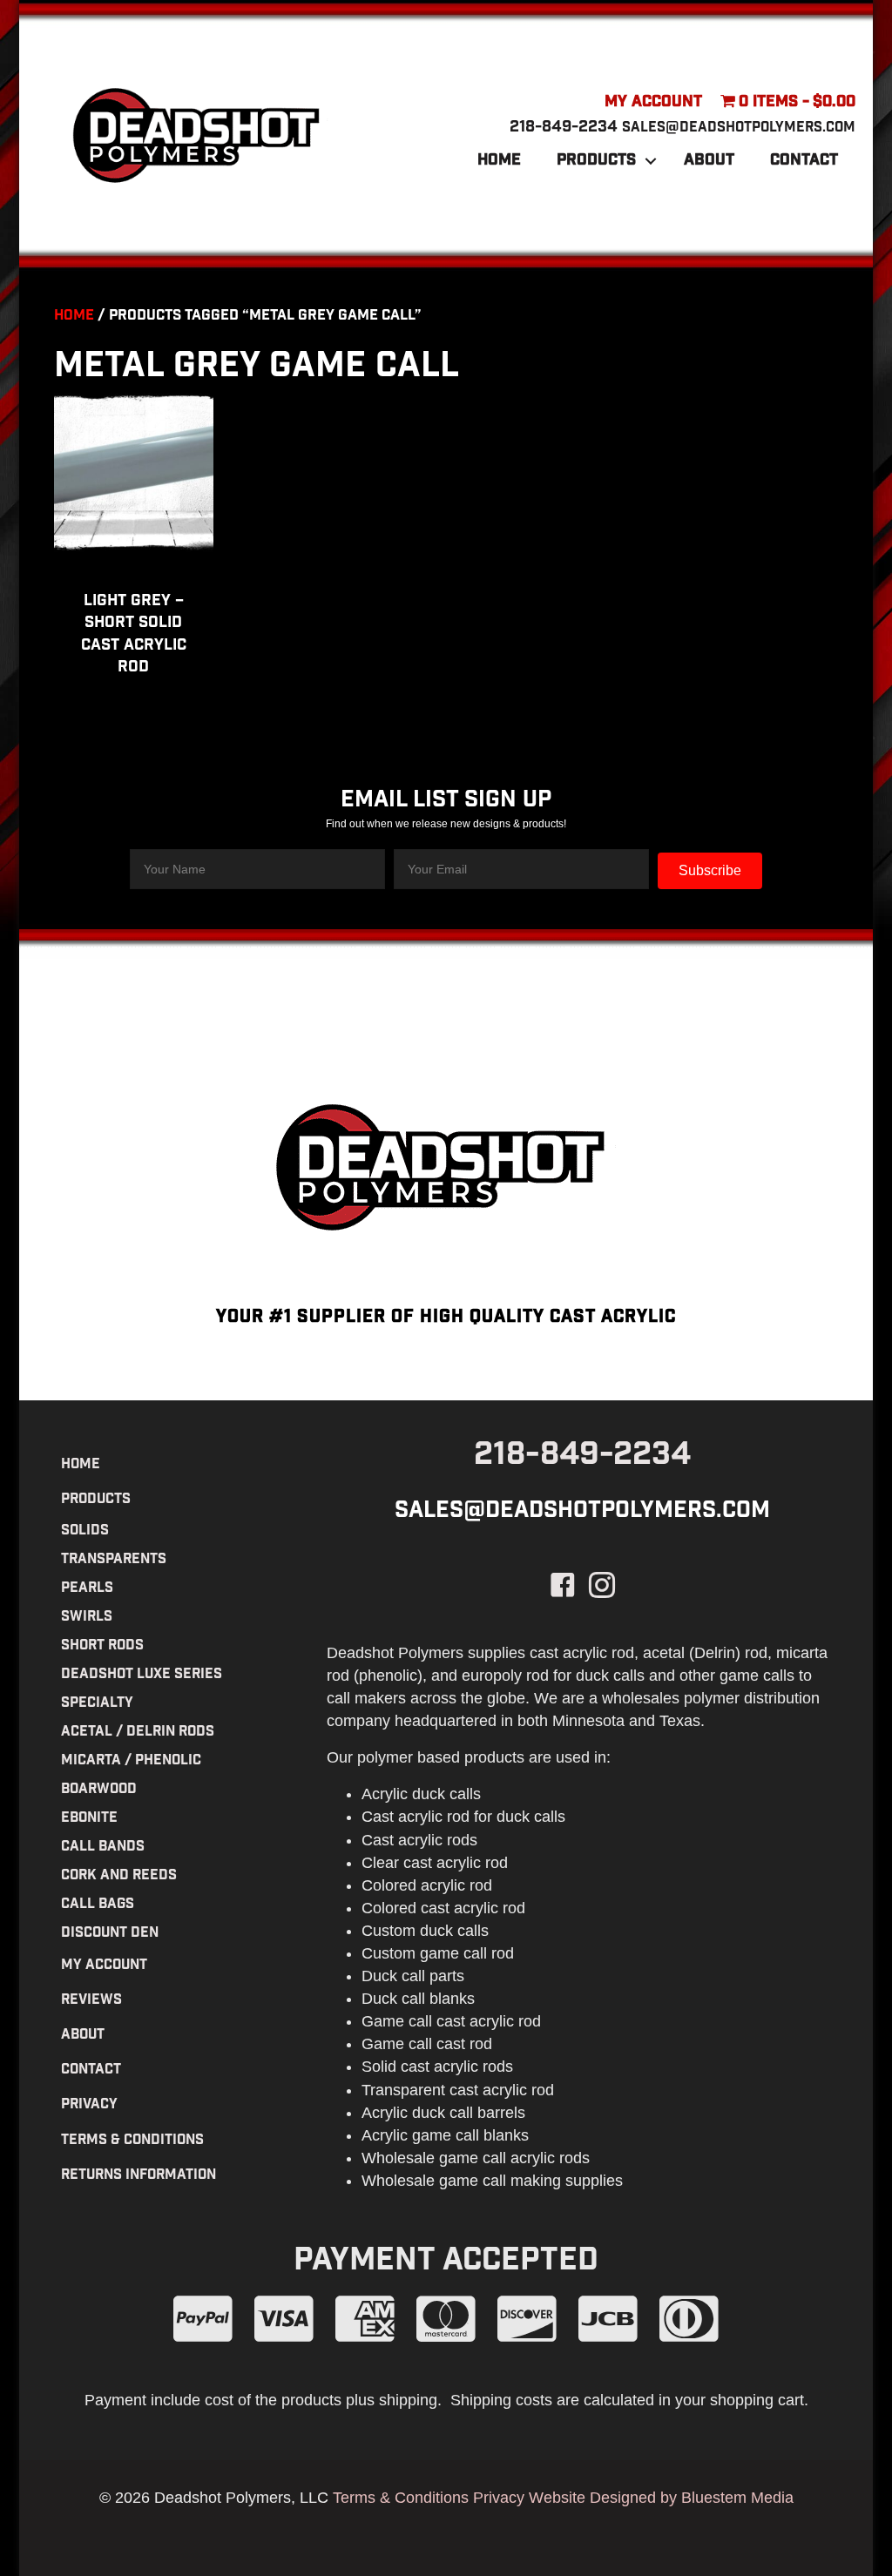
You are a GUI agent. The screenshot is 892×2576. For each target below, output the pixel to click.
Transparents (114, 1560)
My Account (653, 103)
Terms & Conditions (132, 2141)
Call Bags (98, 1905)
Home (499, 161)
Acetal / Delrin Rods (138, 1733)
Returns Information (139, 2176)
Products (596, 161)
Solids (85, 1531)
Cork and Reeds (119, 1876)
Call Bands (103, 1848)
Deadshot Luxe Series (142, 1675)
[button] (651, 161)
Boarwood (99, 1790)
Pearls (87, 1589)
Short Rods (102, 1646)
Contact (804, 161)
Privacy (89, 2105)
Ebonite (89, 1819)
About (709, 161)
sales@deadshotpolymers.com (739, 128)
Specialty (97, 1704)
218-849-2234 (564, 128)
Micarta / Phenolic (131, 1761)
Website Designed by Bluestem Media (661, 2498)
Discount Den (110, 1934)
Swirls (87, 1618)
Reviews (91, 2001)
